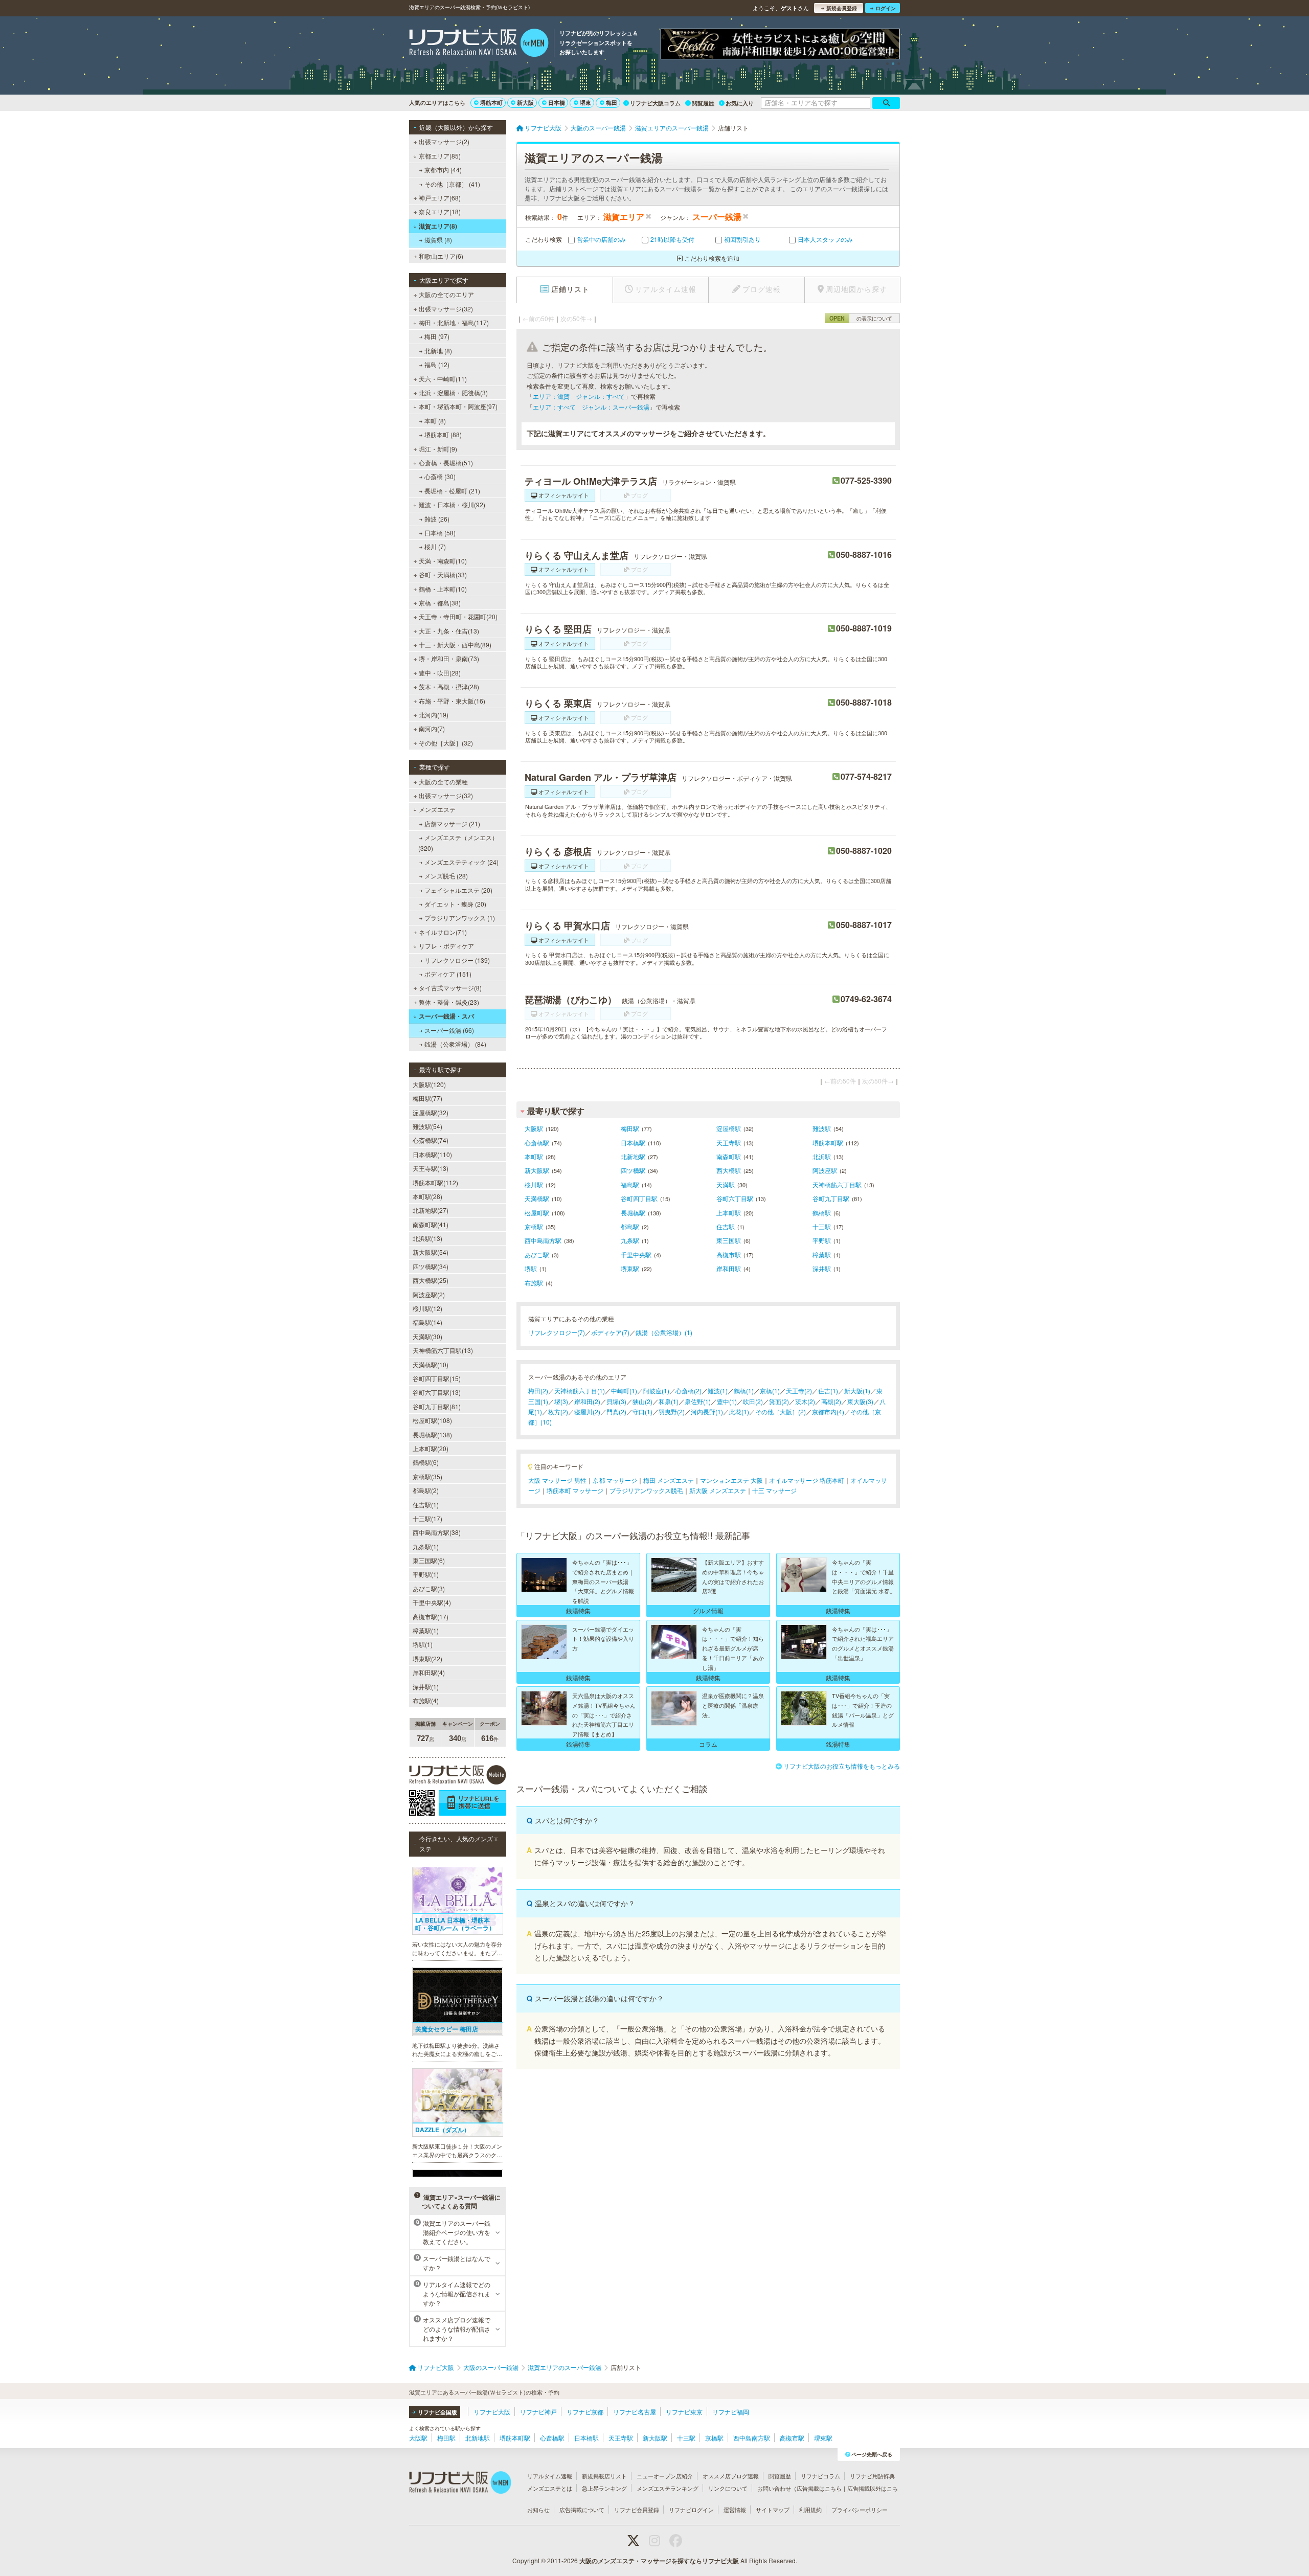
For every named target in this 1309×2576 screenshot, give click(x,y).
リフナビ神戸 (538, 2412)
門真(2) (616, 1411)
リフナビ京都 (585, 2412)
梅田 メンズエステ (669, 1480)
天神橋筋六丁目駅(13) (443, 1350)
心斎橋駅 (537, 1143)
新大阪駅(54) (431, 1252)
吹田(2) (753, 1401)
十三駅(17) (427, 1518)
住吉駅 (726, 1226)
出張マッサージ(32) (446, 309)
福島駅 (630, 1184)
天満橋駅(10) (431, 1364)
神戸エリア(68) (440, 198)
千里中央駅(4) (432, 1602)
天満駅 (726, 1184)
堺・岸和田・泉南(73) (449, 658)
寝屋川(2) (587, 1411)
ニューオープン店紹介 (665, 2476)
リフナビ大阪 (492, 2412)
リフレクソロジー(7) (557, 1332)
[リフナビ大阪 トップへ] (479, 44)
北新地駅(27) (431, 1210)
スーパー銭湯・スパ (446, 1016)
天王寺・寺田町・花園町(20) (458, 616)
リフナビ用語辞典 (872, 2476)
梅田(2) (538, 1391)
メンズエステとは (550, 2488)
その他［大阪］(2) (781, 1411)
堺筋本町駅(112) (435, 1182)
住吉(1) (828, 1391)
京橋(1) (770, 1391)
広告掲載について (582, 2510)
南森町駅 (729, 1156)
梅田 (612, 103)
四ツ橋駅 (633, 1170)
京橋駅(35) (427, 1476)
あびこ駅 (537, 1255)
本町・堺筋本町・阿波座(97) (458, 406)
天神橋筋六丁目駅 (837, 1184)
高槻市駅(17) (431, 1617)
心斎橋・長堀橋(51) (446, 462)
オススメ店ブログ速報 (731, 2476)
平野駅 (822, 1240)
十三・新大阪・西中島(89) (455, 645)
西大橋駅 (729, 1170)
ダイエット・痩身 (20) (455, 904)
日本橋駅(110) (432, 1154)
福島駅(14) (427, 1322)
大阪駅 (534, 1128)
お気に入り (740, 103)
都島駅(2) (426, 1490)
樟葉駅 (822, 1255)
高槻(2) (831, 1401)
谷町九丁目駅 (831, 1198)
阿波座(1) (656, 1391)
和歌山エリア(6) (441, 256)
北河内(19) (434, 715)
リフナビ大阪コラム (655, 103)
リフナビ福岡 (731, 2412)
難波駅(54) (427, 1126)
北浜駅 (822, 1156)
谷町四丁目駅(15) (437, 1378)
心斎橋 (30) (440, 476)
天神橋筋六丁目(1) (580, 1391)
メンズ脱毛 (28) (446, 876)
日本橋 (557, 103)
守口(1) (642, 1411)
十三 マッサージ (774, 1490)
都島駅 (630, 1226)
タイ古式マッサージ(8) (450, 988)
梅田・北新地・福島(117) (454, 322)
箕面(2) (779, 1401)
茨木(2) (805, 1401)
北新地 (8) (438, 351)
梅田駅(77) (427, 1098)
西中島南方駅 (543, 1240)
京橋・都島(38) (440, 603)
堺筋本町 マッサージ (575, 1490)
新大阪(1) (857, 1391)
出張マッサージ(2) (444, 141)
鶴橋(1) (744, 1391)
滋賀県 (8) (438, 240)
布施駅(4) (426, 1700)
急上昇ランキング (604, 2488)
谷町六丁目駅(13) (437, 1392)
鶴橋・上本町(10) (443, 589)
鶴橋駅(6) (426, 1462)
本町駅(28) (427, 1196)
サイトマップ (773, 2510)
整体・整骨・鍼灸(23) (449, 1002)
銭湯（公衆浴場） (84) (455, 1044)
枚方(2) (558, 1411)
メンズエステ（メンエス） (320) (458, 842)
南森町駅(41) (431, 1224)
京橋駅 (534, 1226)
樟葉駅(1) (426, 1630)
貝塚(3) (616, 1401)
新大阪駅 (537, 1170)
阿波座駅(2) (429, 1294)
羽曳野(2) (672, 1411)
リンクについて (728, 2488)
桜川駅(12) (427, 1308)
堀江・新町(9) (438, 449)
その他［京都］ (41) (452, 184)
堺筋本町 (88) (443, 434)
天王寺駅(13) (431, 1168)
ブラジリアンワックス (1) (460, 918)
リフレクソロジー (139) (457, 960)
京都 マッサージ (615, 1480)
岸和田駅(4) (429, 1672)
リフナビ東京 (684, 2412)
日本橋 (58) (440, 533)
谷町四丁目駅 (639, 1198)
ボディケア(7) (610, 1332)
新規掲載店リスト (604, 2476)
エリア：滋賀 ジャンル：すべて (579, 396)
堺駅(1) (423, 1644)
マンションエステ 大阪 (731, 1480)
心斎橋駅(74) (431, 1140)
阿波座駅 (825, 1170)
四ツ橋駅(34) (431, 1266)
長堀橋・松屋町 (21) (452, 491)
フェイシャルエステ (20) (458, 890)
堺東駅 (630, 1268)
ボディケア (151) (448, 974)
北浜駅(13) (427, 1238)
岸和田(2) (587, 1401)
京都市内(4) (828, 1411)
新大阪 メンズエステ (718, 1490)
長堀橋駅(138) (432, 1434)
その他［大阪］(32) (446, 743)
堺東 (585, 103)
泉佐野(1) (698, 1401)
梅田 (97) (437, 336)
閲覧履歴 (703, 103)
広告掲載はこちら (819, 2488)
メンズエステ (437, 809)
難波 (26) (437, 519)
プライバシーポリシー (860, 2510)
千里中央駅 (636, 1255)
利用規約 (810, 2510)
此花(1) (739, 1411)
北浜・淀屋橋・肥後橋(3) (453, 392)
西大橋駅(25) (431, 1280)
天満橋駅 (537, 1198)
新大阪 (525, 103)
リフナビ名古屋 (635, 2412)
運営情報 (735, 2510)
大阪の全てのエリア (446, 294)
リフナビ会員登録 (637, 2510)
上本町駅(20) (431, 1448)
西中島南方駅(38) (437, 1532)
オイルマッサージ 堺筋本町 (807, 1480)
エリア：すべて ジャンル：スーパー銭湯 (591, 407)
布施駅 (534, 1283)
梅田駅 (630, 1128)
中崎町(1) (624, 1391)
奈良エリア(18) (440, 211)
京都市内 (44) (443, 170)
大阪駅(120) (429, 1084)
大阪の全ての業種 (443, 782)
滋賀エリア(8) (438, 226)
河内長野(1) (707, 1411)
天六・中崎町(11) (443, 379)
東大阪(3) (860, 1401)
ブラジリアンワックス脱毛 (646, 1490)
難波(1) (718, 1391)
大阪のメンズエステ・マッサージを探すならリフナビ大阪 (659, 2561)
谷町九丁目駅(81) (437, 1406)
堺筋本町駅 (828, 1143)
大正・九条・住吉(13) (449, 631)
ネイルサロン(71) (443, 932)
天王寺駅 (729, 1143)
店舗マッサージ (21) (452, 823)
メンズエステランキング (668, 2488)
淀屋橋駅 (729, 1128)
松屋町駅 (537, 1213)
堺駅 (531, 1268)
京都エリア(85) (440, 156)
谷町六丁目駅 (735, 1198)
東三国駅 (729, 1240)
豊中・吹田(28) (440, 673)
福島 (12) (437, 364)
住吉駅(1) (426, 1505)
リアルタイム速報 (550, 2476)
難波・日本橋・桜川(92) (452, 504)
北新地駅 (633, 1156)
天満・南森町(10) (443, 561)
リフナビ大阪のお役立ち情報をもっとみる (842, 1766)
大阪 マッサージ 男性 (557, 1480)
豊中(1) (727, 1401)
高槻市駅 (729, 1255)
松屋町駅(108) (432, 1420)
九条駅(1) (426, 1546)
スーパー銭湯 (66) (449, 1030)
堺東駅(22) (427, 1658)
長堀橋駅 (633, 1213)
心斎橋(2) (689, 1391)
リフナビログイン (691, 2510)
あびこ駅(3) (429, 1588)
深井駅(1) (426, 1687)
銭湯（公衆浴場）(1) (664, 1332)
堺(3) (561, 1401)
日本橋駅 (633, 1143)
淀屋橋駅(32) (431, 1112)
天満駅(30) (427, 1336)
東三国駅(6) (429, 1560)
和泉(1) (669, 1401)
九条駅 (630, 1240)
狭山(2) (642, 1401)
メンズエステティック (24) (461, 862)
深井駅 (822, 1268)
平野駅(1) (426, 1574)
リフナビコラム (820, 2476)
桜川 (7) (435, 546)
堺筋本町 (491, 103)
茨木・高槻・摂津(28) (449, 686)
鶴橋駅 (822, 1213)
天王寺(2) (799, 1391)
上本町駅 (729, 1213)
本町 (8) (435, 421)
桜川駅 (534, 1184)
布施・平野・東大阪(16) (452, 701)
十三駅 (822, 1226)
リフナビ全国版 (437, 2412)
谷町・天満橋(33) (443, 574)
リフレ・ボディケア (446, 946)
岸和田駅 (729, 1268)
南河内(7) (432, 728)
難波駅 (822, 1128)
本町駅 (534, 1156)
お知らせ (538, 2510)
